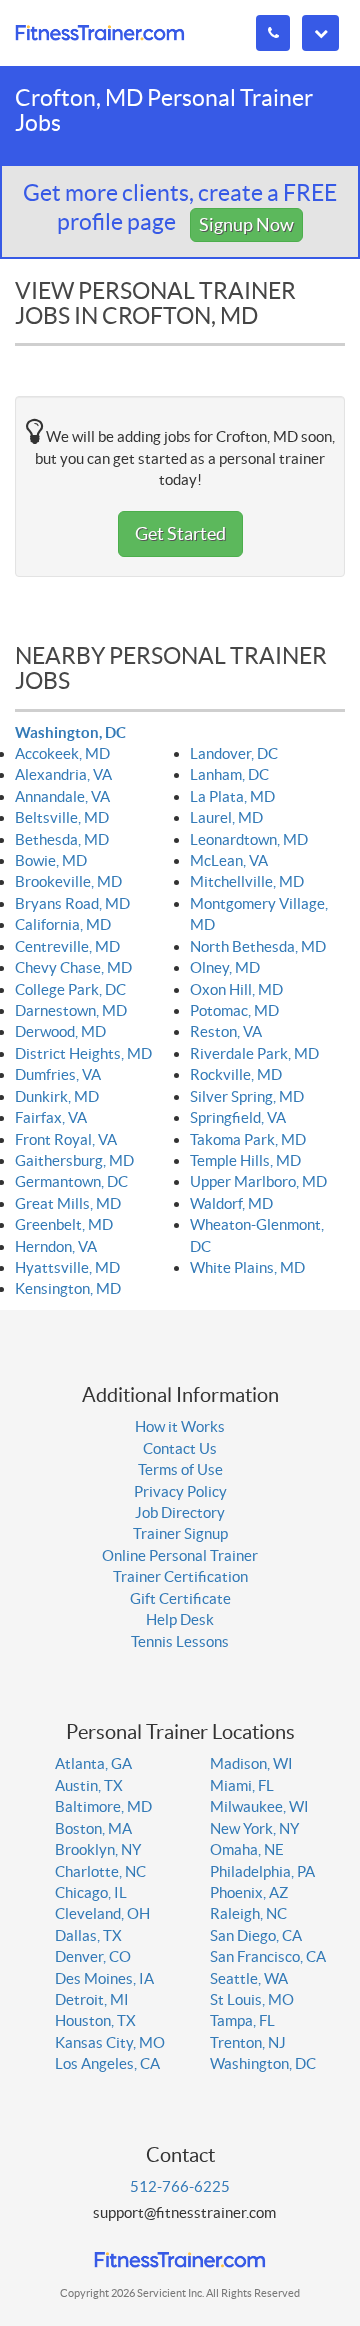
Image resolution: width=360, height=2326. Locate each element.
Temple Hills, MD (245, 1160)
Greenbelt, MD (64, 1224)
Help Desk (180, 1619)
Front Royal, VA (66, 1139)
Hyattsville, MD (67, 1267)
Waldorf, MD (231, 1203)
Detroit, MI (92, 1999)
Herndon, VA (56, 1246)
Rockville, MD (236, 1074)
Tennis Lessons (180, 1641)
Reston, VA (226, 1031)
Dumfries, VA (58, 1074)
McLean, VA (229, 860)
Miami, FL (242, 1785)
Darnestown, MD (71, 1010)
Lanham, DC (229, 774)
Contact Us (180, 1448)
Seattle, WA (249, 1978)
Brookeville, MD (68, 881)
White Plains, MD (247, 1267)
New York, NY (254, 1828)
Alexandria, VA (63, 774)
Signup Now (246, 224)
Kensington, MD (68, 1288)
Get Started (180, 533)
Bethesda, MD (62, 839)
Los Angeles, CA (107, 2063)
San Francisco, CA (268, 1956)
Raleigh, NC (248, 1913)
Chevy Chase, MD (73, 967)
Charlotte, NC (100, 1871)
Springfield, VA (238, 1117)
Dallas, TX (88, 1935)
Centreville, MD (67, 946)
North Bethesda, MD (258, 946)
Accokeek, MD (62, 753)
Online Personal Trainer (180, 1555)
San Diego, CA (256, 1935)
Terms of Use (180, 1469)
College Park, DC (70, 989)
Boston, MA (93, 1828)
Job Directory (180, 1512)
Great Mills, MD (68, 1203)
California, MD (63, 924)
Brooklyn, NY (98, 1849)
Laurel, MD (226, 817)
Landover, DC (234, 753)
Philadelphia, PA (262, 1871)
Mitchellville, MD (247, 881)
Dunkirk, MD (57, 1096)
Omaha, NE (247, 1849)
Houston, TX (95, 2020)
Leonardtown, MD (249, 839)
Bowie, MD (51, 860)
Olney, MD (225, 967)
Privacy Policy (180, 1491)
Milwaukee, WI (259, 1806)
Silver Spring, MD (247, 1096)
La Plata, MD (232, 796)
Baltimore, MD (103, 1806)
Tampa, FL (242, 2020)
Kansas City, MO (110, 2042)
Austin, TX (89, 1785)
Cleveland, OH (102, 1913)
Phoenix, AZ (249, 1892)
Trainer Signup (180, 1533)
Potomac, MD (234, 1010)
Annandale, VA (62, 796)
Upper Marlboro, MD (258, 1181)
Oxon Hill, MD (236, 989)
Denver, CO (93, 1956)
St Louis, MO (252, 1999)
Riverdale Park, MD (254, 1053)
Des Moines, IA (104, 1978)
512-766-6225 (180, 2186)
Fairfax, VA (51, 1117)
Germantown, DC (71, 1181)
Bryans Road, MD (72, 903)
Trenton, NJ (248, 2042)
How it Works (180, 1426)
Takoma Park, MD (248, 1139)
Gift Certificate (180, 1598)
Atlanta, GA (93, 1763)
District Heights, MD (83, 1053)
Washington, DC (70, 732)
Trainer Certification (180, 1576)
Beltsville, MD (62, 817)
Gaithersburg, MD (74, 1160)
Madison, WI (251, 1763)
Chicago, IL (91, 1892)
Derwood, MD (60, 1031)
